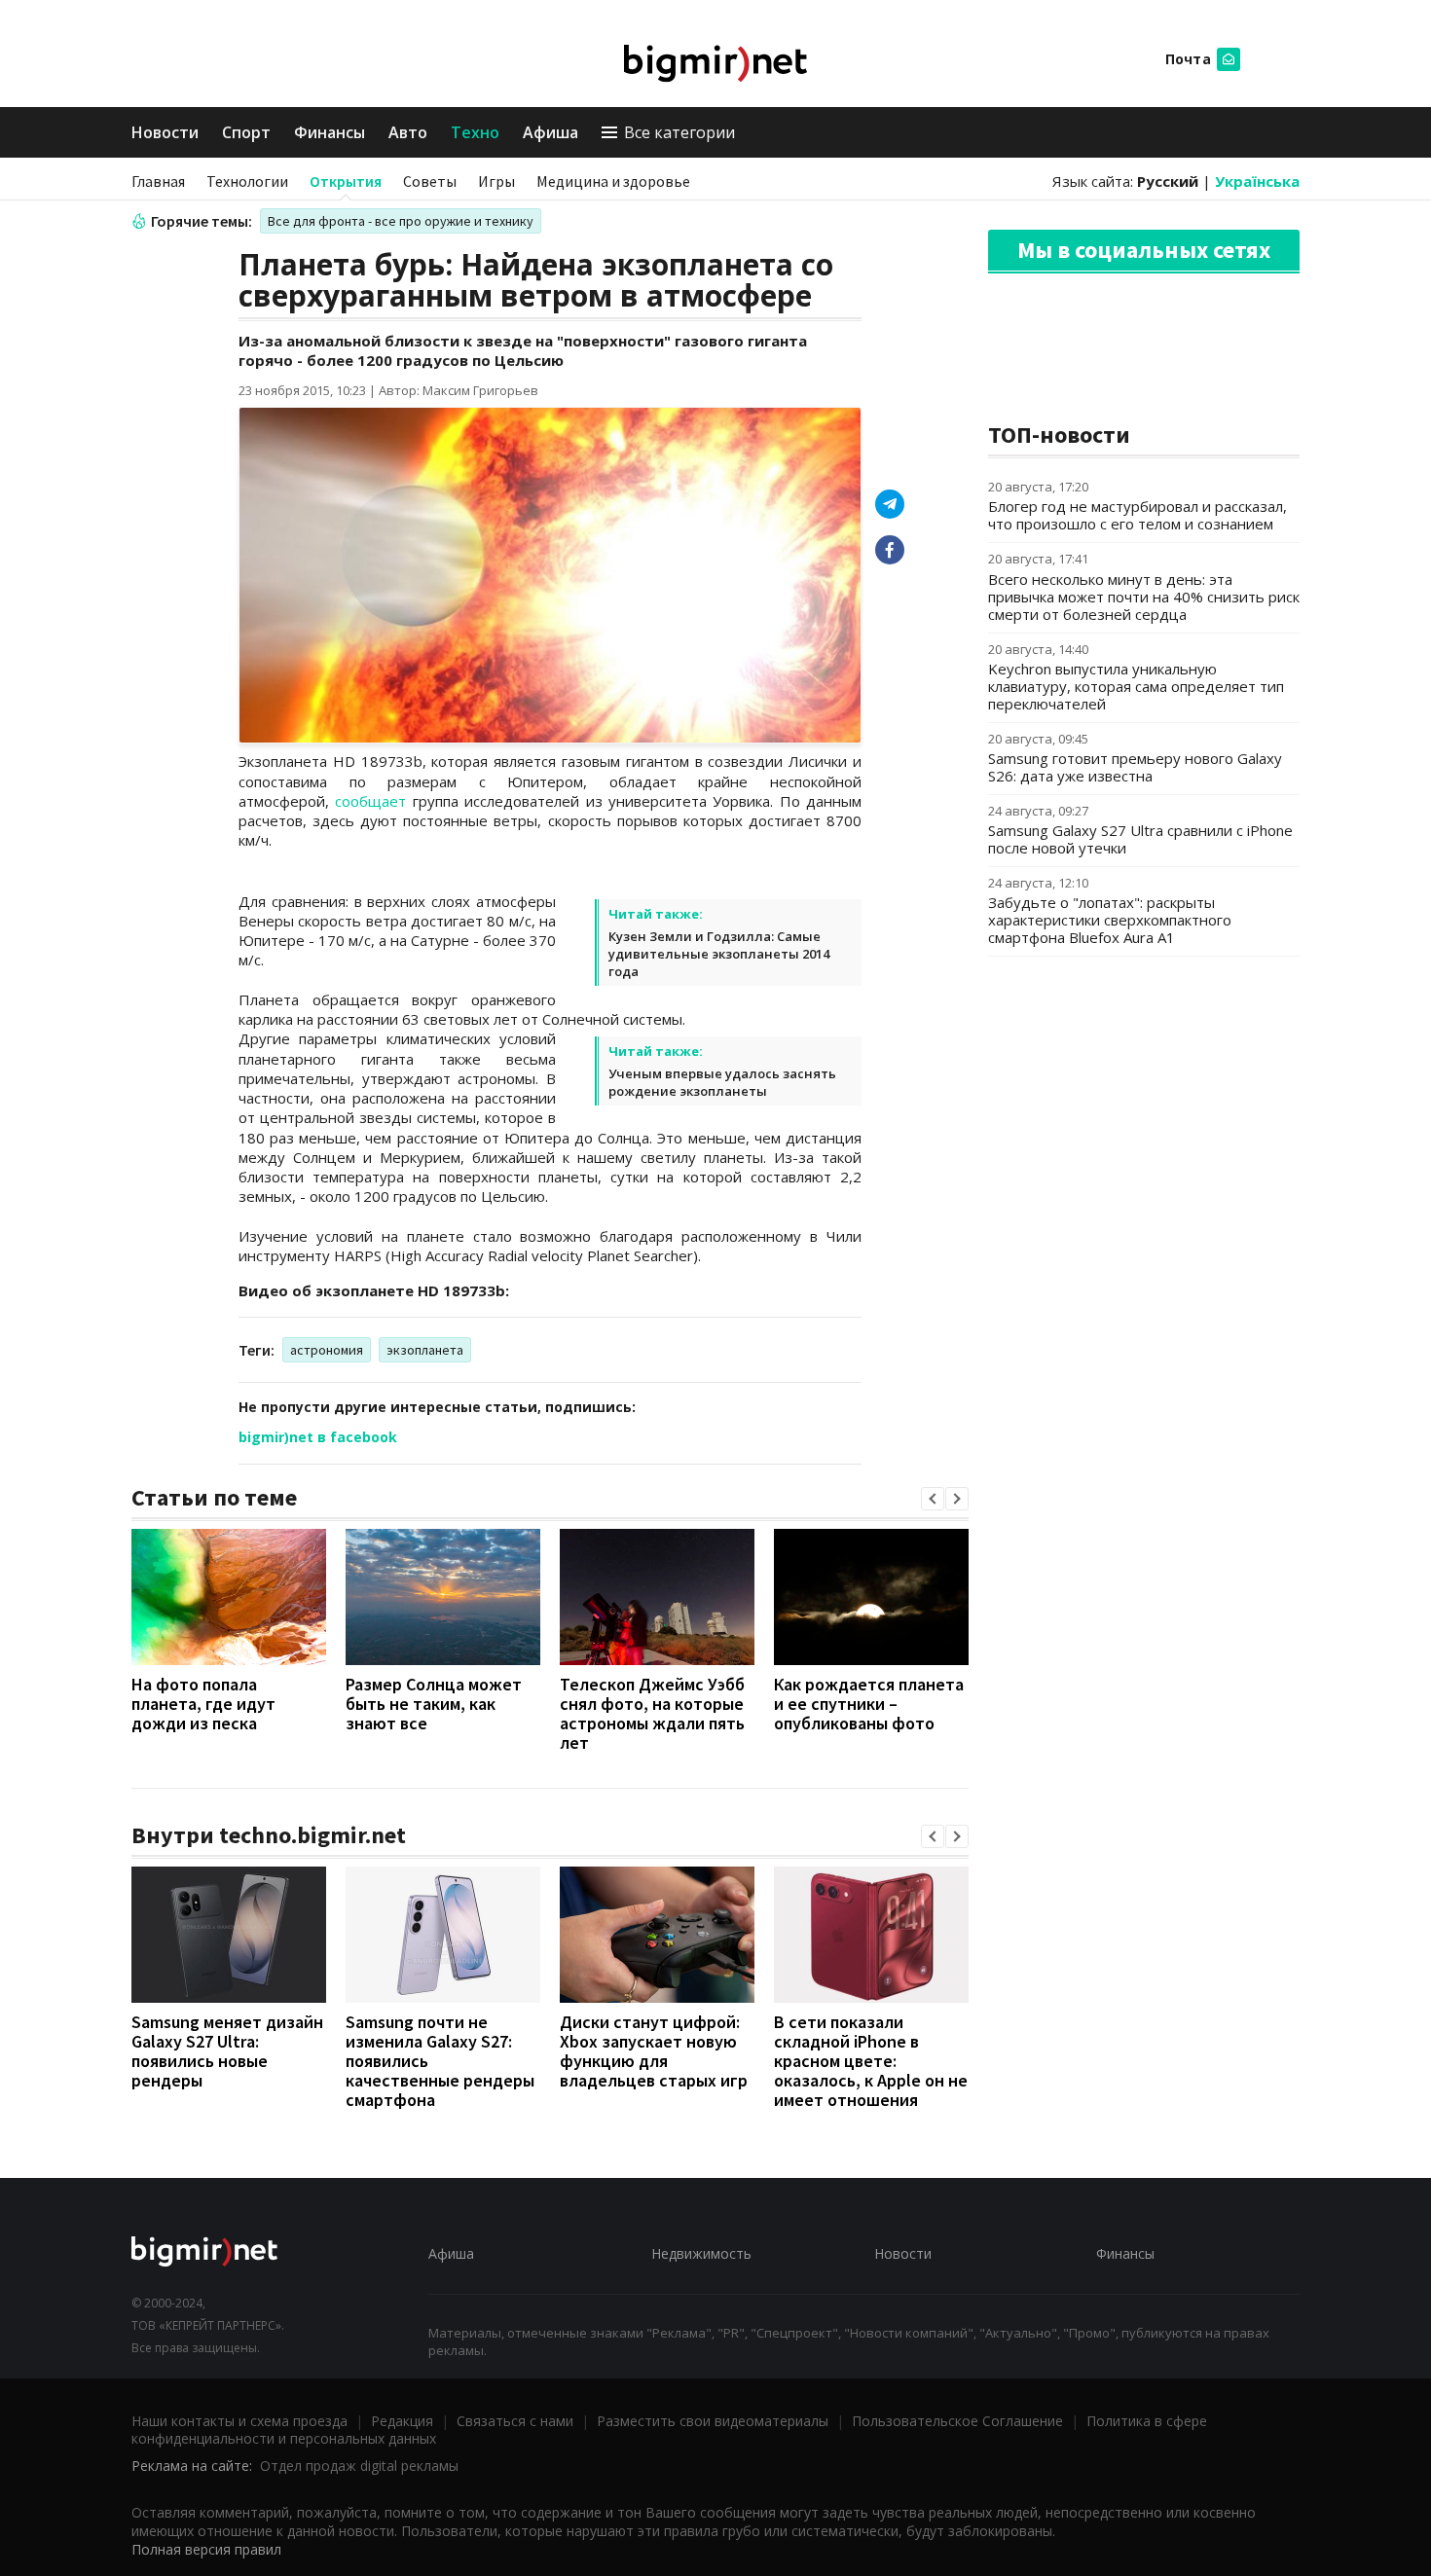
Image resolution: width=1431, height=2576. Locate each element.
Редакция (402, 2421)
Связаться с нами (515, 2421)
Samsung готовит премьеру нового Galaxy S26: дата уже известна (1135, 767)
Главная (158, 181)
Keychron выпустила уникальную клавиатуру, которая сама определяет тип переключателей (1136, 686)
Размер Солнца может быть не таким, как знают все (434, 1704)
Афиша (550, 132)
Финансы (330, 132)
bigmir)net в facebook (318, 1437)
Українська (1257, 181)
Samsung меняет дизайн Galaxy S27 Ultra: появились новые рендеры (227, 2051)
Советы (430, 181)
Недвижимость (701, 2253)
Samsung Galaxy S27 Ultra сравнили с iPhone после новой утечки (1140, 839)
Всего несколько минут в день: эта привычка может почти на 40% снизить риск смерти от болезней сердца (1144, 597)
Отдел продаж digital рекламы (359, 2466)
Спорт (246, 132)
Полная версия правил (206, 2549)
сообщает (370, 801)
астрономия (327, 1350)
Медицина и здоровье (613, 181)
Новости (165, 132)
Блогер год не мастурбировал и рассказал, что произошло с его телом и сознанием (1137, 515)
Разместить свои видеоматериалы (713, 2421)
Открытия (346, 181)
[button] (933, 1499)
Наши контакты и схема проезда (239, 2421)
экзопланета (425, 1350)
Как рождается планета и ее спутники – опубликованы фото (869, 1704)
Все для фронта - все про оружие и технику (401, 221)
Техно (475, 132)
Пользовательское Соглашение (957, 2421)
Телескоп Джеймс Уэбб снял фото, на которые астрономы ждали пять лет (652, 1713)
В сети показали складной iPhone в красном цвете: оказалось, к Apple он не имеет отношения (871, 2061)
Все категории (679, 132)
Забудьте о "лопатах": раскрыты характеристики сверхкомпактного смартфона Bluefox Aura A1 (1110, 920)
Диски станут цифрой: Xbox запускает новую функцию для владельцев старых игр (654, 2051)
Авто (408, 132)
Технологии (247, 181)
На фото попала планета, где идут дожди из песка (203, 1704)
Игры (496, 181)
